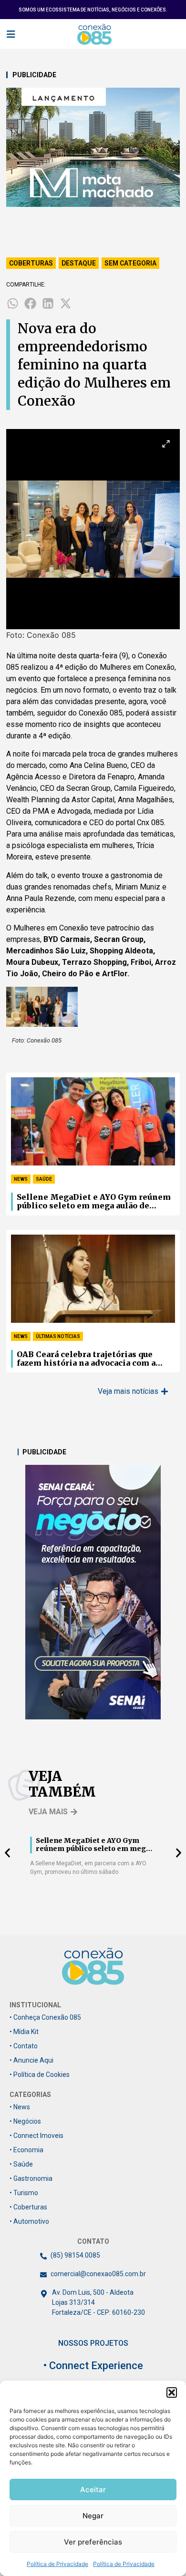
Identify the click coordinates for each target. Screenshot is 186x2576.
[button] (172, 2392)
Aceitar (93, 2489)
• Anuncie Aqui (31, 2060)
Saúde (44, 1179)
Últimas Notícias (58, 1336)
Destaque (79, 263)
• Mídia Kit (24, 2032)
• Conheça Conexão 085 (45, 2017)
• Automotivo (29, 2221)
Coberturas (31, 263)
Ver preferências (93, 2542)
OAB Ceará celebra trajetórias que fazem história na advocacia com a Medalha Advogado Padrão (86, 1359)
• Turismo (24, 2193)
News (21, 1179)
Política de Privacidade (57, 2564)
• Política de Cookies (40, 2075)
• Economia (26, 2150)
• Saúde (21, 2164)
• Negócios (25, 2121)
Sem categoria (130, 263)
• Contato (24, 2046)
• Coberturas (28, 2207)
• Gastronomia (31, 2178)
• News (20, 2107)
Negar (93, 2516)
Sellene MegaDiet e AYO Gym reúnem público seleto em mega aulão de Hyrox (94, 1202)
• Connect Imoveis (36, 2136)
